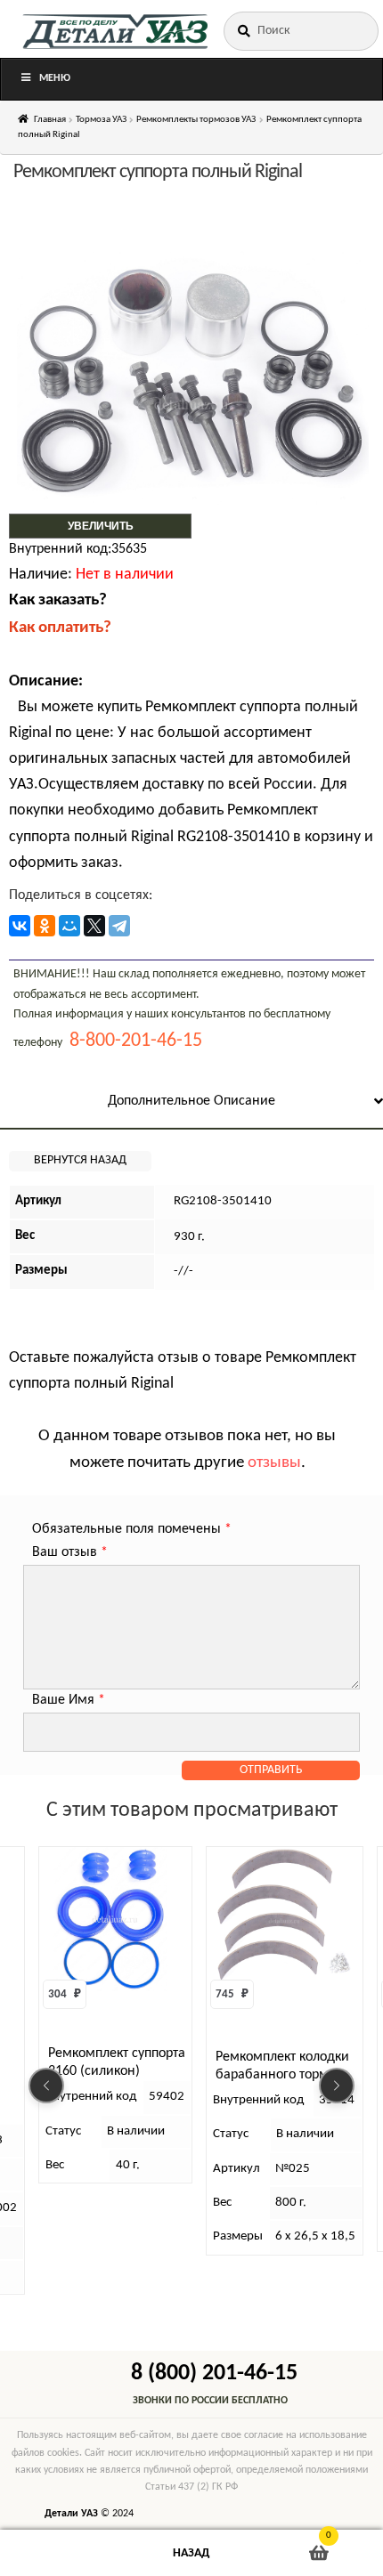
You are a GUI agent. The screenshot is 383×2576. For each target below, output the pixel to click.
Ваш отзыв (70, 1552)
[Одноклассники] (45, 926)
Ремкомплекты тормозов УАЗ (196, 120)
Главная (50, 120)
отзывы (274, 1463)
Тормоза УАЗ (101, 120)
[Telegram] (119, 926)
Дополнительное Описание (191, 1101)
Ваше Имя (69, 1700)
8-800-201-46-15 (136, 1041)
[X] (94, 926)
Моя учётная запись (64, 2553)
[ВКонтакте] (20, 926)
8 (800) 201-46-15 (214, 2373)
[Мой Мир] (69, 926)
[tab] (191, 1102)
